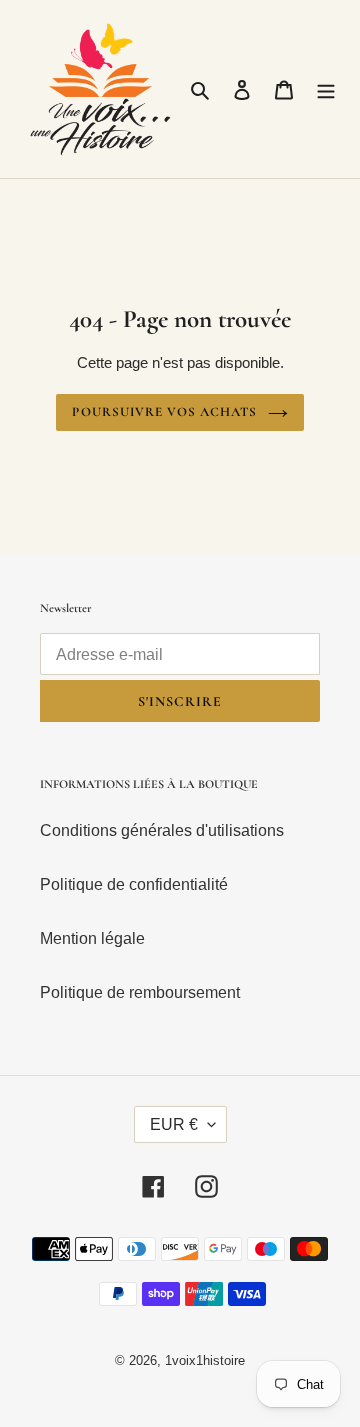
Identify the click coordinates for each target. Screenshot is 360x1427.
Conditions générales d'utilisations (162, 830)
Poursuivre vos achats (164, 412)
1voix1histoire (205, 1360)
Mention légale (92, 938)
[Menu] (326, 89)
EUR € (174, 1124)
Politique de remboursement (140, 992)
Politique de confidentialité (134, 884)
